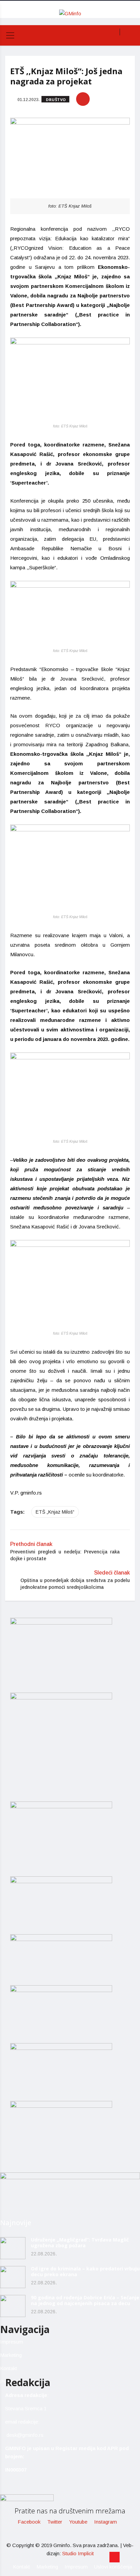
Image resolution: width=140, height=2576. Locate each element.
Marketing (11, 2355)
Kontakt (8, 2368)
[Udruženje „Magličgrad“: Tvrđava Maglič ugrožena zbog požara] (13, 2248)
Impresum (12, 2342)
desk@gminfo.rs (25, 2435)
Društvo (56, 100)
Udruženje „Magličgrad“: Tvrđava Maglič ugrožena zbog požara (80, 2243)
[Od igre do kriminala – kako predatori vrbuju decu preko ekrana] (13, 2277)
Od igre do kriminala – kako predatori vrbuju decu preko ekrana (85, 2271)
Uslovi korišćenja (113, 2567)
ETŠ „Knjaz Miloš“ (55, 1512)
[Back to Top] (115, 2557)
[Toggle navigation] (10, 35)
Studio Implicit (78, 2553)
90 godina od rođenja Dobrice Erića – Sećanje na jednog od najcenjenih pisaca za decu (85, 2300)
